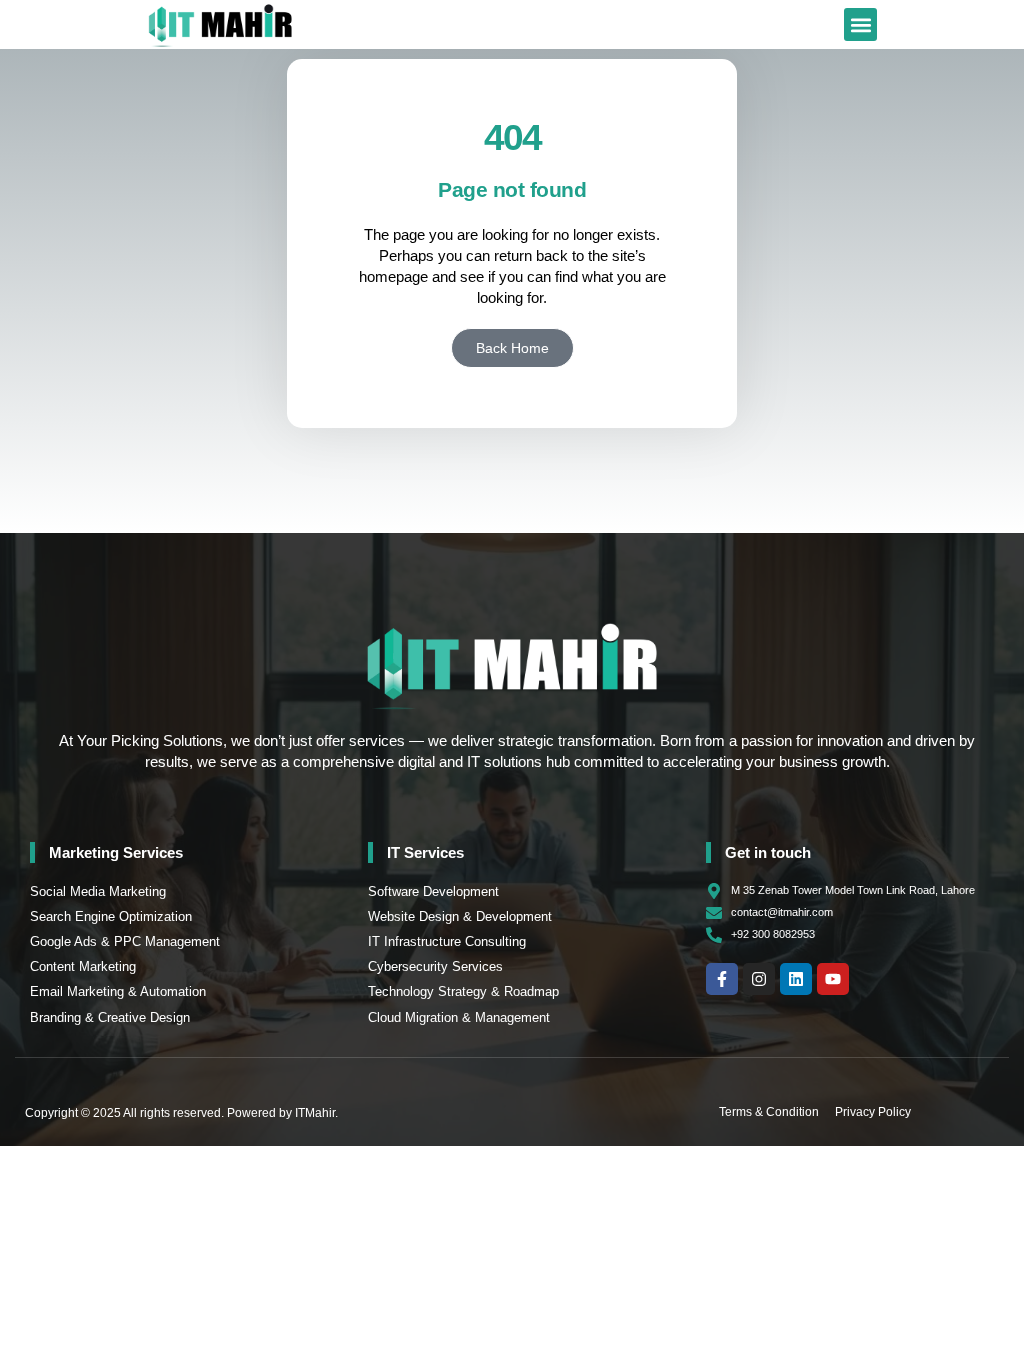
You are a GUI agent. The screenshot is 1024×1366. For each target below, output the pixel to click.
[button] (860, 24)
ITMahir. (316, 1113)
